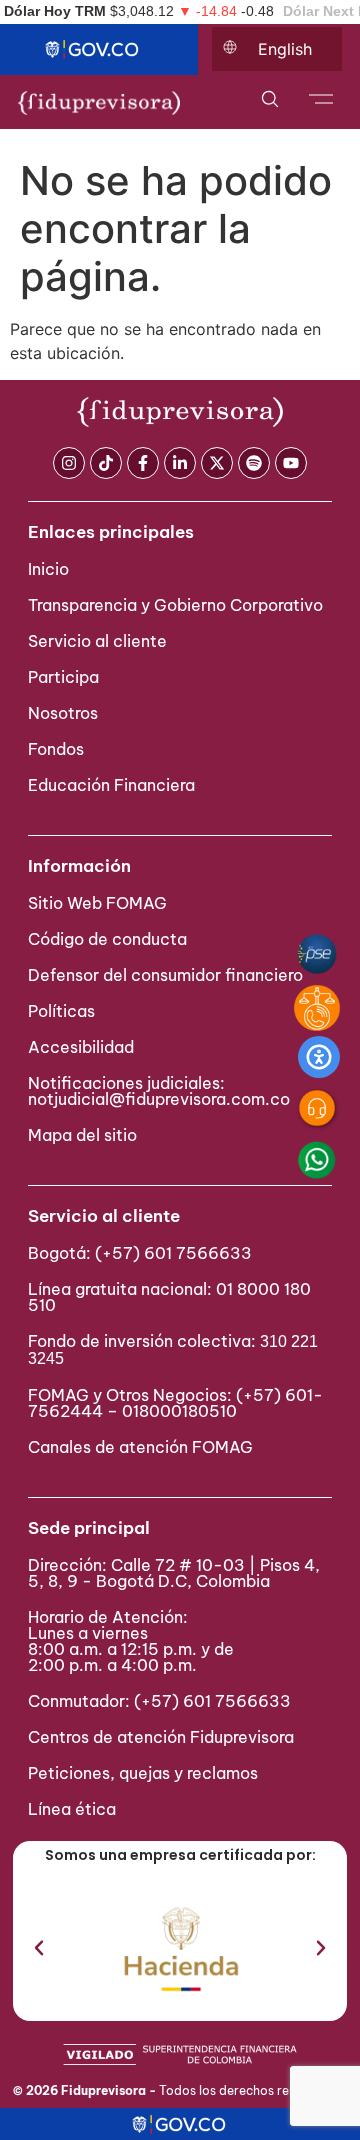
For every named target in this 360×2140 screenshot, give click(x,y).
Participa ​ (65, 677)
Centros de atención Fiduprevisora (161, 1737)
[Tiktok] (106, 463)
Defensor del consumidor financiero (165, 975)
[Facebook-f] (143, 463)
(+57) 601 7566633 (173, 1253)
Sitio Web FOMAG (97, 903)
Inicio (48, 569)
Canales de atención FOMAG (144, 1447)
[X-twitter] (217, 463)
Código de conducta (107, 939)
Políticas (61, 1011)
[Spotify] (254, 463)
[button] (39, 1948)
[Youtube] (291, 463)
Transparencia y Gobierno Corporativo (175, 605)
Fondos (56, 749)
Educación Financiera (111, 785)
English (285, 49)
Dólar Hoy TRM (55, 11)
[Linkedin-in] (180, 463)
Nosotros (63, 713)
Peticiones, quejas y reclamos (143, 1773)
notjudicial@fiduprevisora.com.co (159, 1099)
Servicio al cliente (97, 641)
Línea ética (72, 1809)
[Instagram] (69, 463)
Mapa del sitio (82, 1135)
